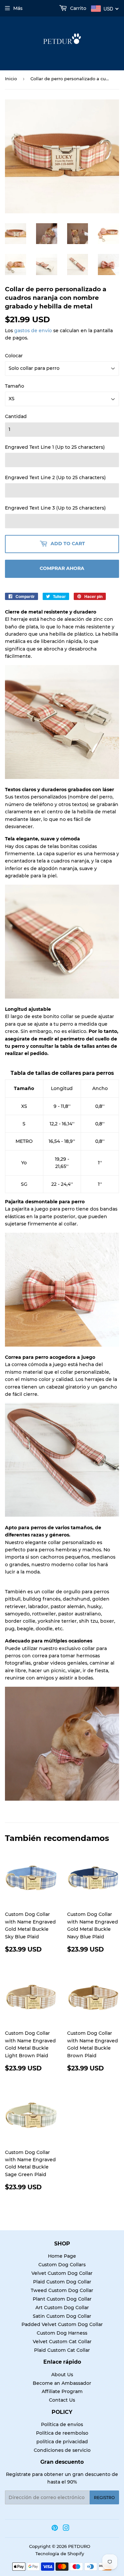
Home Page (62, 2256)
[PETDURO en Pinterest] (55, 2529)
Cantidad (16, 416)
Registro (104, 2498)
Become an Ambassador (62, 2383)
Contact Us (62, 2400)
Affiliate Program (62, 2391)
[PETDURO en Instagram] (66, 2529)
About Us (62, 2375)
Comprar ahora (62, 568)
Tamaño (15, 386)
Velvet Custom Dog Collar (62, 2273)
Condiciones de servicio (62, 2450)
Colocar (14, 356)
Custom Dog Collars (62, 2265)
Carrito (78, 8)
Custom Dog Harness (62, 2333)
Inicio (11, 79)
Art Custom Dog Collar (62, 2308)
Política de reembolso (62, 2433)
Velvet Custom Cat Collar (62, 2342)
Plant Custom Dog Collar (62, 2299)
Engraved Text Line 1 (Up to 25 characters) (55, 447)
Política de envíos (62, 2424)
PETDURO (79, 2546)
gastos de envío (33, 331)
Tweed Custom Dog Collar (62, 2290)
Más (18, 8)
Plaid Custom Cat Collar (62, 2350)
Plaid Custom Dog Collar (62, 2282)
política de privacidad (62, 2442)
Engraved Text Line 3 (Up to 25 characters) (55, 508)
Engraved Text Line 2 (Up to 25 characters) (55, 477)
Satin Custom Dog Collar (62, 2316)
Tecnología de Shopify (60, 2554)
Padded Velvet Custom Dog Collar (62, 2324)
